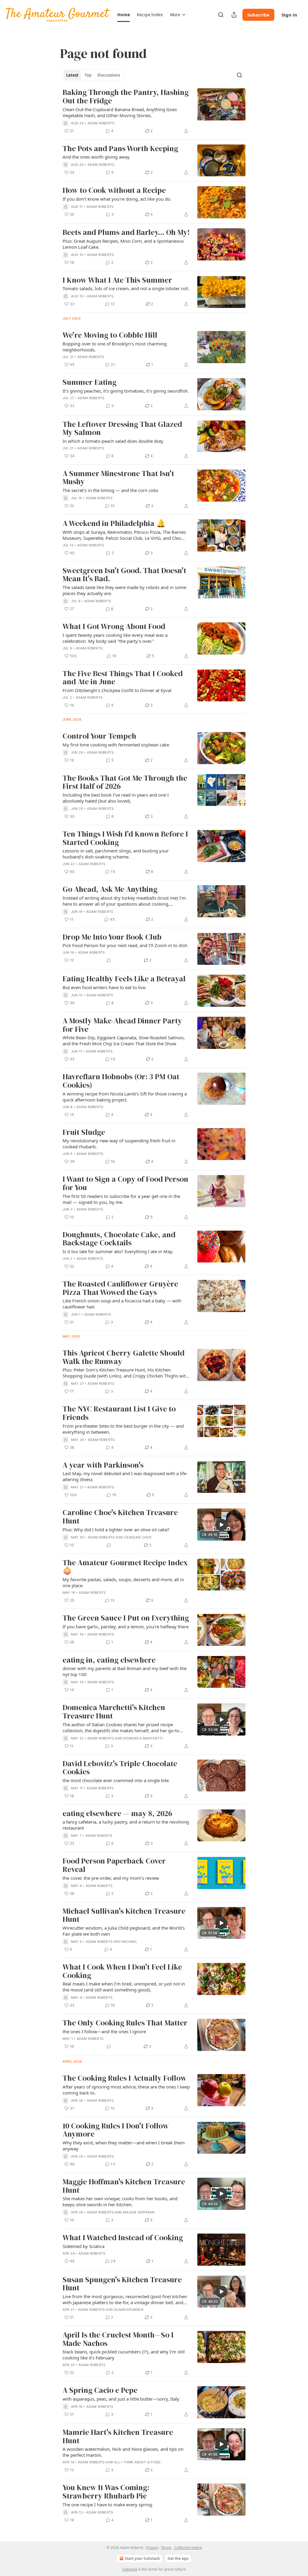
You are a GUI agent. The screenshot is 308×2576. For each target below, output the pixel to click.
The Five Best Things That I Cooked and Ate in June (123, 678)
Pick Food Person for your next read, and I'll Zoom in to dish (125, 945)
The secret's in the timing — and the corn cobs (110, 490)
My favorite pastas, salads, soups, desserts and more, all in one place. (123, 1582)
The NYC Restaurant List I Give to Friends (119, 1413)
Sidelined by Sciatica (83, 2246)
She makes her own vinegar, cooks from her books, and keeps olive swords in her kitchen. (120, 2201)
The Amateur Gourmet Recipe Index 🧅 (125, 1567)
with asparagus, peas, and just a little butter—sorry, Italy (121, 2399)
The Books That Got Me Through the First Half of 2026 (125, 782)
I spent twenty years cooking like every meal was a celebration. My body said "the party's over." (115, 638)
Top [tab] (88, 75)
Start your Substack (142, 2558)
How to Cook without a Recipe (114, 190)
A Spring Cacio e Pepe (100, 2390)
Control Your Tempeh (99, 736)
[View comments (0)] (109, 960)
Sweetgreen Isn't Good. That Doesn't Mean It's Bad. (124, 575)
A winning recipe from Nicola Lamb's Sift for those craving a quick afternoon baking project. (125, 1097)
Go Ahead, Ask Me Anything (110, 889)
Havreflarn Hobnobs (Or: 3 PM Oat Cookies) (121, 1081)
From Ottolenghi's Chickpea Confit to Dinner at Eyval (117, 690)
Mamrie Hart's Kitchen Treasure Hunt (118, 2436)
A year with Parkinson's (103, 1465)
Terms (166, 2548)
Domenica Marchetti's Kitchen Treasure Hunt (114, 1712)
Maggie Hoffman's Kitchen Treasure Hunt (124, 2186)
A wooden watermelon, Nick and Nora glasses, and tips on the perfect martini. (123, 2452)
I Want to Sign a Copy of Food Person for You (125, 1183)
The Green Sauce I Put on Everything (126, 1618)
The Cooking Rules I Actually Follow (125, 2078)
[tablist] (93, 75)
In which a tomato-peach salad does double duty (113, 441)
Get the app (178, 2558)
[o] (221, 1525)
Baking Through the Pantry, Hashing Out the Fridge (126, 97)
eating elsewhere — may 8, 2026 (117, 1814)
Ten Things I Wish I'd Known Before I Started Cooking (125, 838)
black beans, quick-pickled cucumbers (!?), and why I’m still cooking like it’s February (124, 2355)
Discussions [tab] (109, 75)
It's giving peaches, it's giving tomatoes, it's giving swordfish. (126, 391)
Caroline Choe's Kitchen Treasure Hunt (120, 1517)
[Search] (221, 15)
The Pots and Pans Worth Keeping (120, 149)
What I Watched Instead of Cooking (123, 2238)
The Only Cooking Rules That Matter (125, 2023)
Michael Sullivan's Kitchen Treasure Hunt (124, 1915)
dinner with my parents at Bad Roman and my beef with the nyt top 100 (125, 1671)
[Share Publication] (234, 15)
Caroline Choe (138, 1537)
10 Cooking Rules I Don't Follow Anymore (116, 2130)
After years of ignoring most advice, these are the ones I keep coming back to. (126, 2090)
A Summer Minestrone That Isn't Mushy (118, 478)
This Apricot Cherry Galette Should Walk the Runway (123, 1357)
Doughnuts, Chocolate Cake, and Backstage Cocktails (119, 1239)
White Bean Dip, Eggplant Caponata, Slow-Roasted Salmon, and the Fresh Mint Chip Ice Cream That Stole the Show (124, 1040)
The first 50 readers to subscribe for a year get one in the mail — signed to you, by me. (121, 1199)
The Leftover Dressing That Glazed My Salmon (122, 428)
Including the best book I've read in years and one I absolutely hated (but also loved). (116, 798)
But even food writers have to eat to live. (105, 987)
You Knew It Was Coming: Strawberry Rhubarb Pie (106, 2492)
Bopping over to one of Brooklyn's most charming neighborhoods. (115, 347)
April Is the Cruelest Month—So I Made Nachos (118, 2339)
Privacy (152, 2548)
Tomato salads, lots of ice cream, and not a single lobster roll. (126, 288)
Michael (129, 1942)
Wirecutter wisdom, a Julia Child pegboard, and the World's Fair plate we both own (124, 1931)
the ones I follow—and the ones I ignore (104, 2031)
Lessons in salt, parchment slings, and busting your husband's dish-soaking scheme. (116, 854)
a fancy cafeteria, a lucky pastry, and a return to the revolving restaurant (126, 1825)
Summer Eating (89, 382)
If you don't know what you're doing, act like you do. (117, 199)
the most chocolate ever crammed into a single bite (116, 1780)
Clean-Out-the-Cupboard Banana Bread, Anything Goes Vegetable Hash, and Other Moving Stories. (120, 112)
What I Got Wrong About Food (114, 627)
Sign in (289, 15)
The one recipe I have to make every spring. (108, 2505)
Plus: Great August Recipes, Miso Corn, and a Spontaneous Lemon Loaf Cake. (123, 244)
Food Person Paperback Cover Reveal (114, 1865)
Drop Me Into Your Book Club (112, 937)
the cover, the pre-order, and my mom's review (111, 1878)
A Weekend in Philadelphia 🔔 (114, 524)
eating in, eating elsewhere (109, 1660)
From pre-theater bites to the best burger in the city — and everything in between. (123, 1429)
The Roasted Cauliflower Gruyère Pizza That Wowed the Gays (120, 1288)
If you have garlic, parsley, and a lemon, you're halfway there (126, 1627)
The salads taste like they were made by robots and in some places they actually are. (124, 590)
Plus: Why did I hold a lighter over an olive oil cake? (116, 1529)
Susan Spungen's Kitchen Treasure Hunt (122, 2284)
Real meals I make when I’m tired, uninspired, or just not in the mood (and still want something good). (124, 1987)
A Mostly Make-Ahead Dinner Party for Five (122, 1025)
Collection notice (188, 2548)
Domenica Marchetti (143, 1738)
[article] (154, 111)
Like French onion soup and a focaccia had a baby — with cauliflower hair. (122, 1304)
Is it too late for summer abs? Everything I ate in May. (118, 1251)
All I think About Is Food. (138, 2462)
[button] (123, 15)
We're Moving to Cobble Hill (110, 335)
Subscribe (258, 15)
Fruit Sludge (84, 1132)
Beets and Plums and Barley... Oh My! (126, 232)
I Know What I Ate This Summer (117, 280)
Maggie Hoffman (139, 2212)
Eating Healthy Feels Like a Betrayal (124, 979)
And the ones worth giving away (96, 157)
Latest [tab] (72, 75)
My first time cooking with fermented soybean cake (116, 745)
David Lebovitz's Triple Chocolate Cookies (120, 1768)
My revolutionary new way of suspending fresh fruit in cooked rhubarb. (119, 1144)
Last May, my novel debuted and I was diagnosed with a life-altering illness (125, 1476)
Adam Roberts (101, 123)
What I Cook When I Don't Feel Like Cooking (122, 1971)
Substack (130, 2569)
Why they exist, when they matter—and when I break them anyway (124, 2146)
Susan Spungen (129, 2310)
